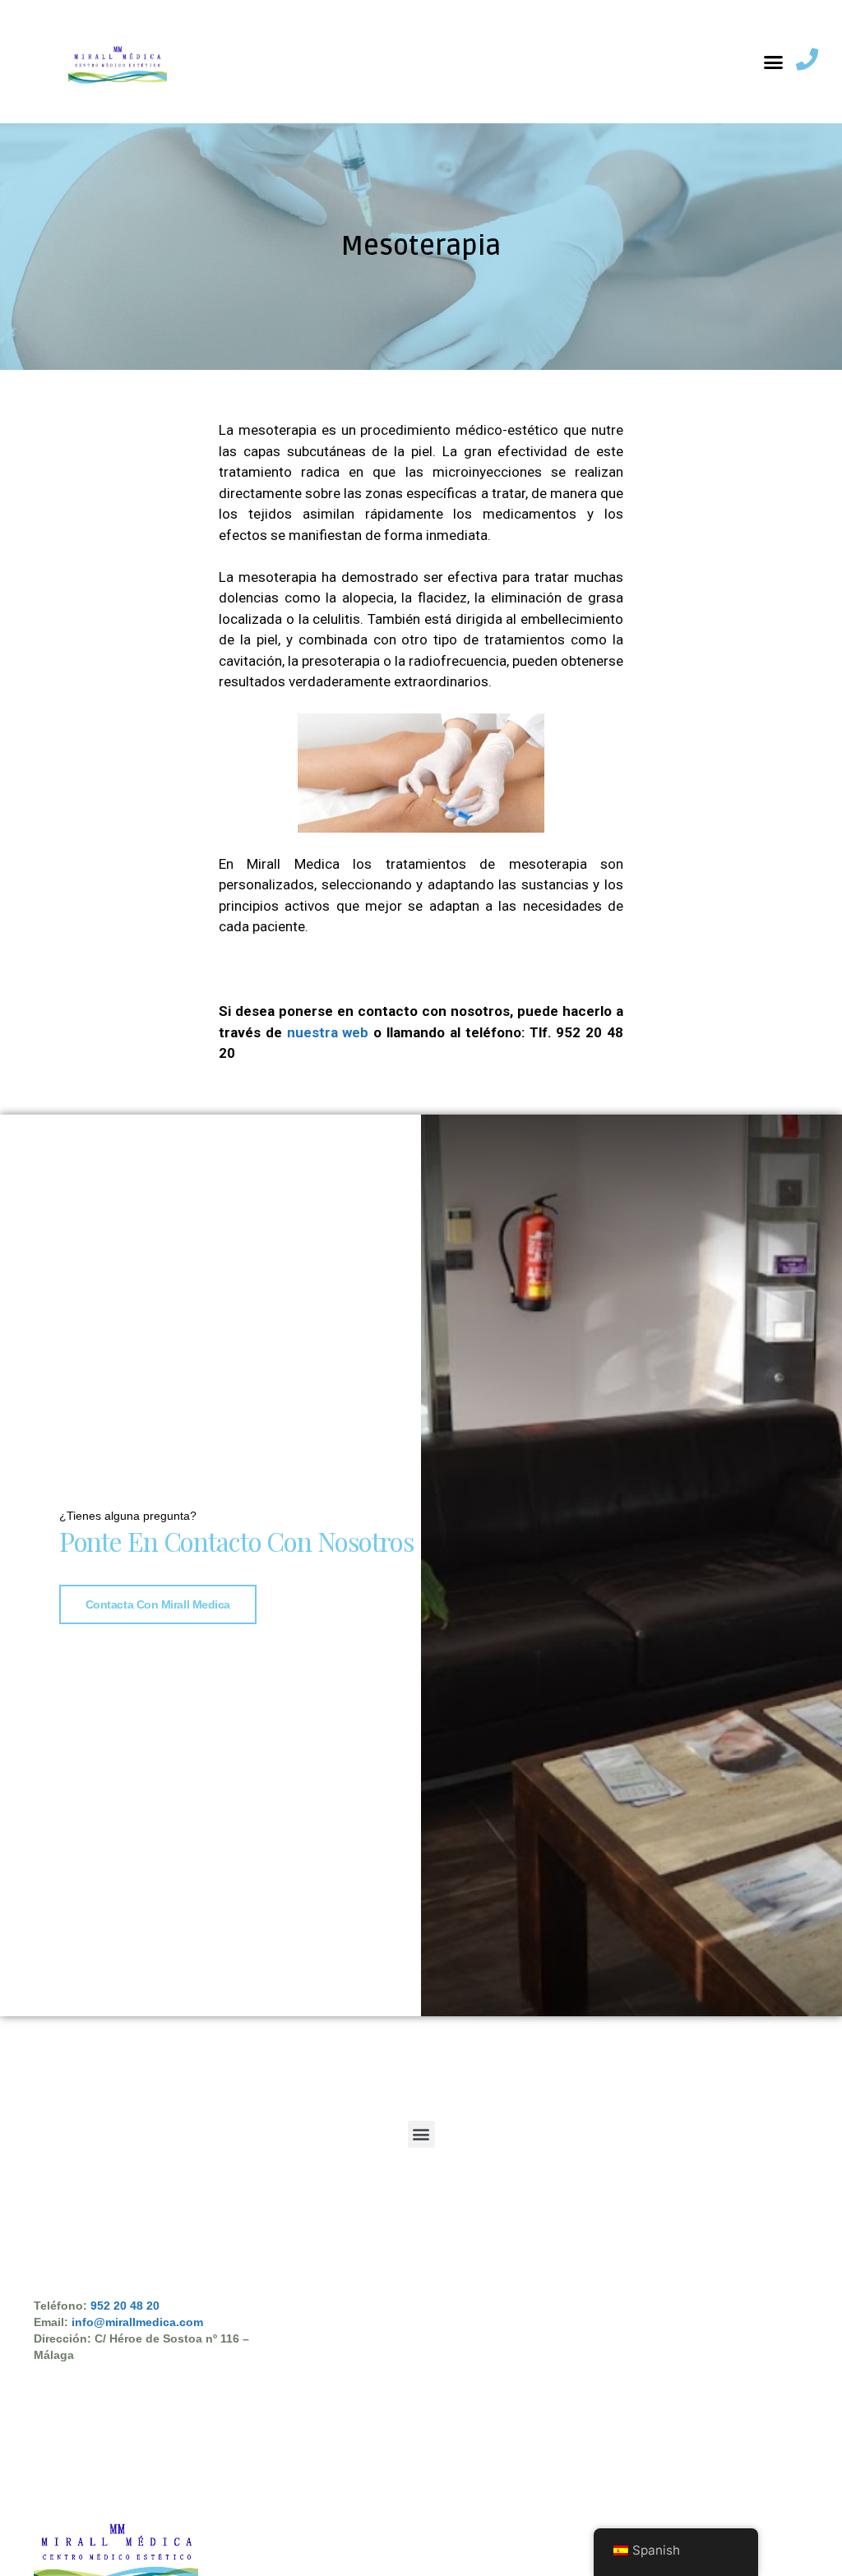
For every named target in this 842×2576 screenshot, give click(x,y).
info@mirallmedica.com (137, 2322)
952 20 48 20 (125, 2306)
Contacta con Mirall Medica (158, 1604)
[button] (774, 62)
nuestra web (328, 1032)
